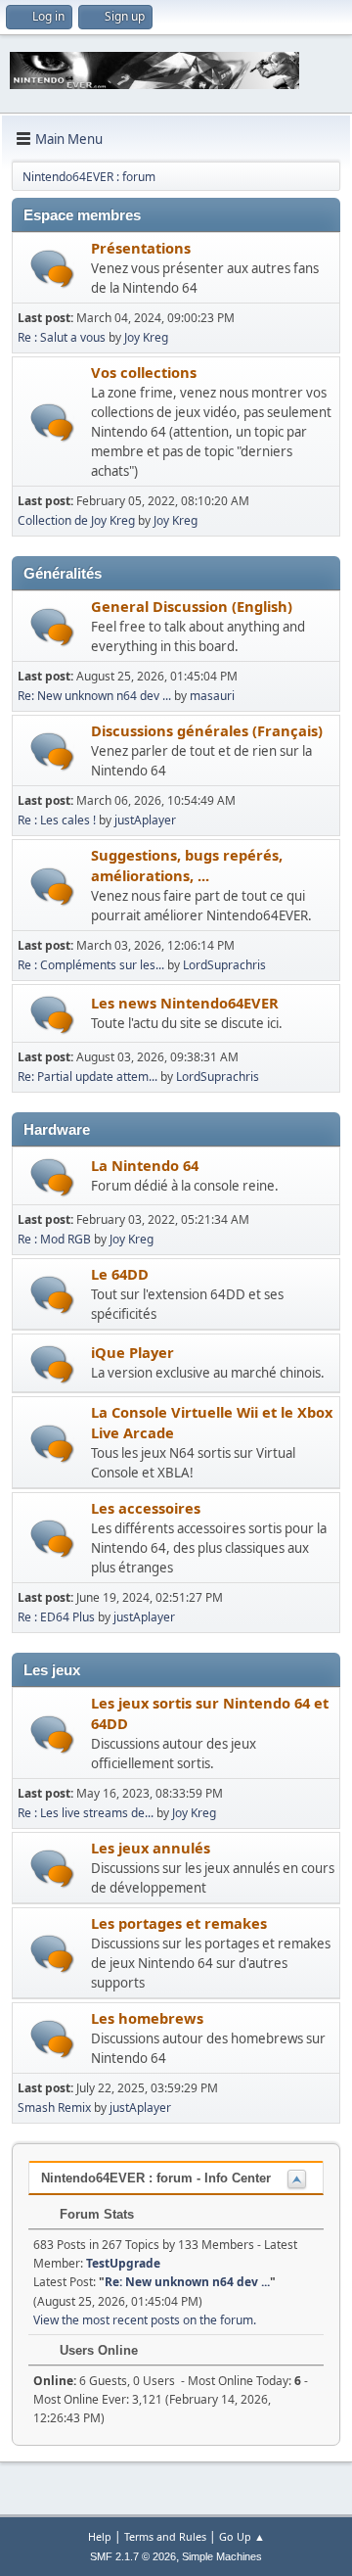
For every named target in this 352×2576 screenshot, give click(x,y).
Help (100, 2536)
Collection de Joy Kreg (76, 520)
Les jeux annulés (151, 1848)
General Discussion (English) (192, 606)
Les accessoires (146, 1508)
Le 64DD (120, 1274)
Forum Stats (95, 2214)
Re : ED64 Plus (56, 1617)
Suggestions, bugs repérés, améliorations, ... (187, 865)
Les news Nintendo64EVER (185, 1003)
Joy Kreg (146, 337)
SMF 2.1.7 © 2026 (133, 2556)
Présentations (141, 248)
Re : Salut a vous (63, 337)
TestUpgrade (123, 2263)
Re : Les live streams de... (86, 1813)
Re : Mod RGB (54, 1239)
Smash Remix (54, 2108)
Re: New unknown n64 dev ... (94, 696)
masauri (212, 696)
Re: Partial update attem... (88, 1077)
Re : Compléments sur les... (91, 965)
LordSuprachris (224, 965)
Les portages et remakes (179, 1923)
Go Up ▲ (242, 2536)
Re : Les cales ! (57, 820)
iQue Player (132, 1352)
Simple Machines (222, 2556)
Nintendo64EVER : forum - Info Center (156, 2178)
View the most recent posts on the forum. (145, 2320)
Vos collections (144, 372)
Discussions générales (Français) (207, 730)
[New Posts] (52, 269)
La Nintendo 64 (145, 1165)
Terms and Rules (165, 2536)
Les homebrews (147, 2018)
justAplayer (145, 820)
